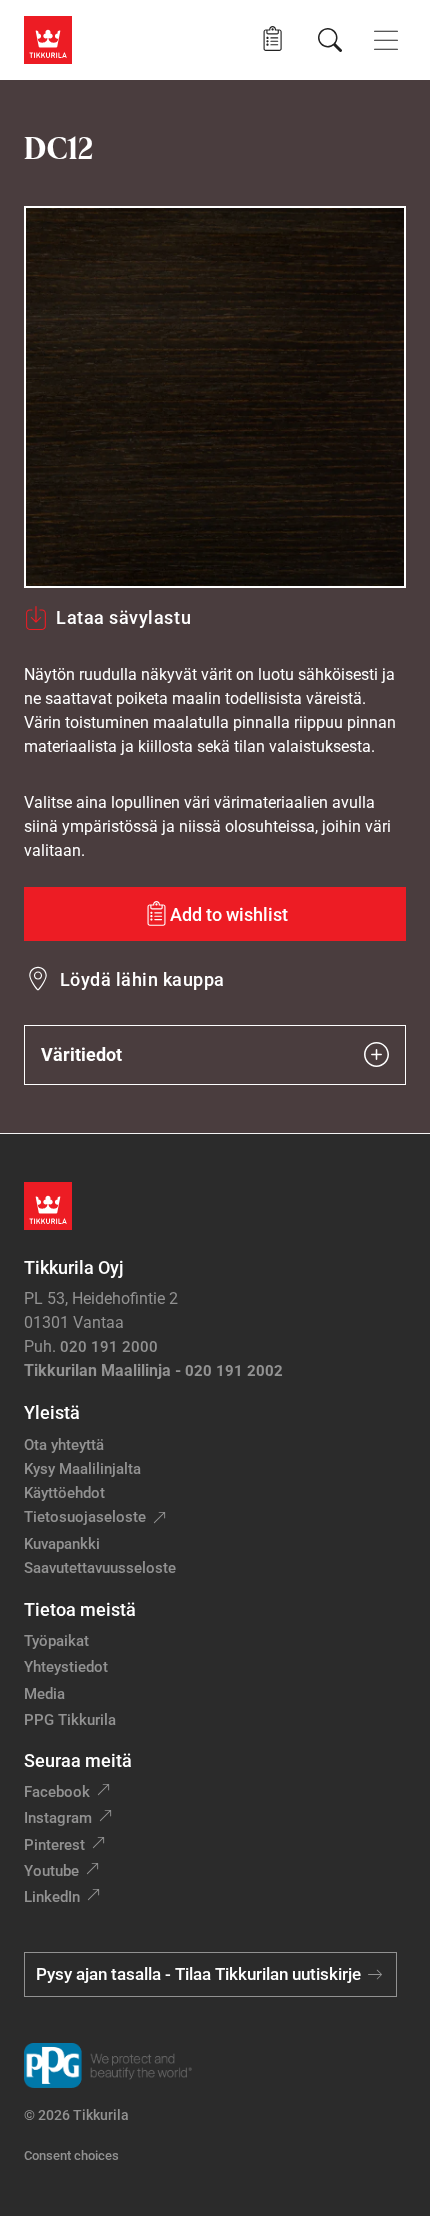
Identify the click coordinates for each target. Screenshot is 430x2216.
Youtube (51, 1871)
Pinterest (54, 1845)
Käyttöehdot (64, 1493)
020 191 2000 (109, 1347)
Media (44, 1694)
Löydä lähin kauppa (142, 979)
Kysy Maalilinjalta (82, 1469)
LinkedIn (52, 1897)
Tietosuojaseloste (85, 1517)
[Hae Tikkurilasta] (330, 40)
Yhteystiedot (66, 1667)
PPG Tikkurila (70, 1720)
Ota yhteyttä (64, 1445)
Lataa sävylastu (123, 617)
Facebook (57, 1792)
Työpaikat (56, 1641)
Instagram (58, 1818)
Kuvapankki (62, 1544)
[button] (272, 39)
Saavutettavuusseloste (100, 1568)
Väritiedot (81, 1054)
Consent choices (71, 2155)
